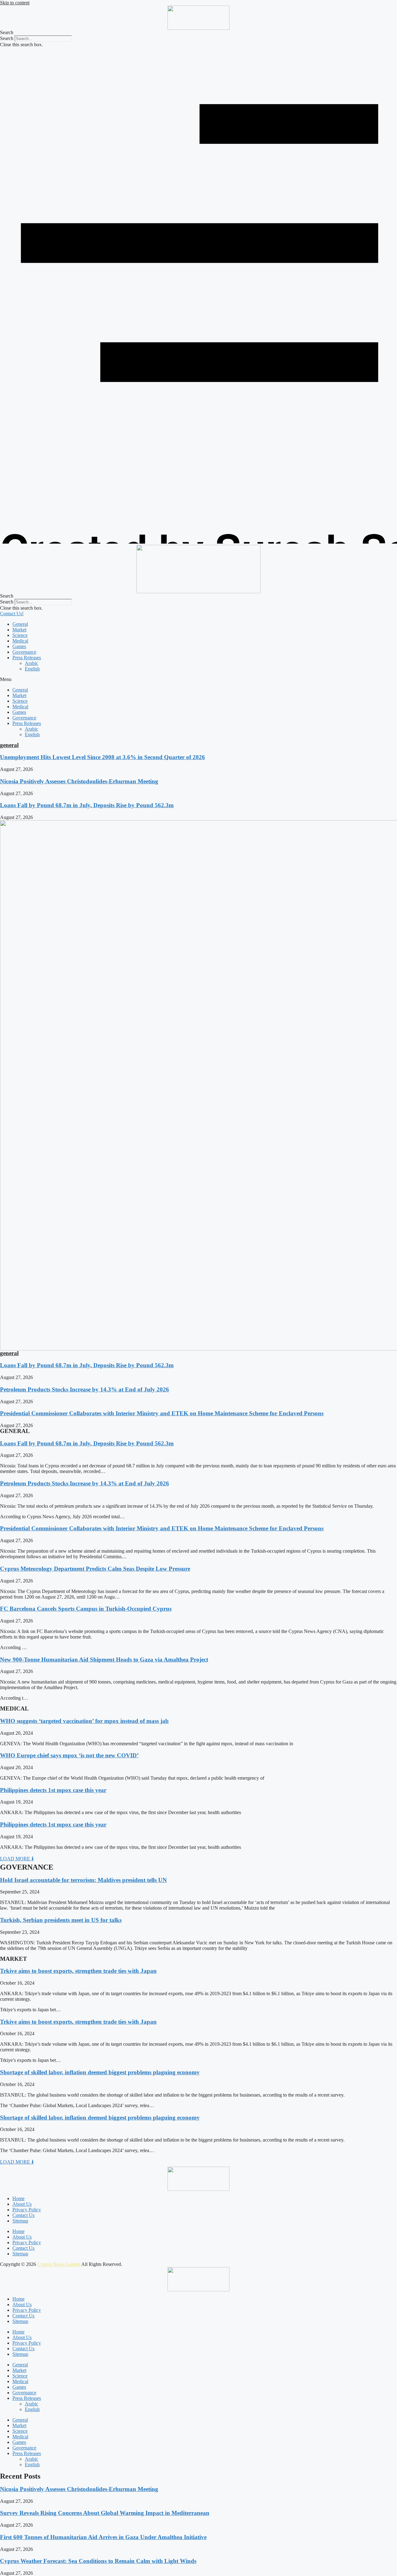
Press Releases (27, 658)
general (9, 745)
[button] (198, 33)
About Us (22, 2204)
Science (20, 635)
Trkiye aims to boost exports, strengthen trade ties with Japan (78, 1971)
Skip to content (15, 3)
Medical (20, 641)
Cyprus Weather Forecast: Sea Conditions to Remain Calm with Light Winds (98, 2561)
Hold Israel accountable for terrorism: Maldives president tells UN (83, 1880)
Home (18, 2198)
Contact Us (23, 2215)
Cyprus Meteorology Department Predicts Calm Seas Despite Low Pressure (95, 1569)
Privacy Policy (27, 2210)
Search (7, 38)
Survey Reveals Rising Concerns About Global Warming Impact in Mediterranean (105, 2513)
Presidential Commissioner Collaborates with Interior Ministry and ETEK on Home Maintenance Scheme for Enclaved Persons (162, 1413)
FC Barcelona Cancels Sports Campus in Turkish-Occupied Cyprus (86, 1609)
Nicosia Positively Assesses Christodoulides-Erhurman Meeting (79, 781)
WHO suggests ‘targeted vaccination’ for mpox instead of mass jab (84, 1721)
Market (19, 630)
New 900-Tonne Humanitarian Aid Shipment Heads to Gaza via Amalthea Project (104, 1659)
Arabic (31, 663)
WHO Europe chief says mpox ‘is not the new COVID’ (69, 1755)
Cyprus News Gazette (59, 2264)
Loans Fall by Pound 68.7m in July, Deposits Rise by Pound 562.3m (87, 805)
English (32, 669)
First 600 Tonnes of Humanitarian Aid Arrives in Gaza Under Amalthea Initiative (103, 2537)
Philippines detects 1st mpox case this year (53, 1790)
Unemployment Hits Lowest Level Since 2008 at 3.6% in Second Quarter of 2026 (103, 757)
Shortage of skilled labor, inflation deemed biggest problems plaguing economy (100, 2072)
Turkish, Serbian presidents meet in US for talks (61, 1920)
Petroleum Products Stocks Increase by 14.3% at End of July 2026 (85, 1389)
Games (19, 646)
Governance (24, 652)
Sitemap (20, 2221)
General (20, 624)
